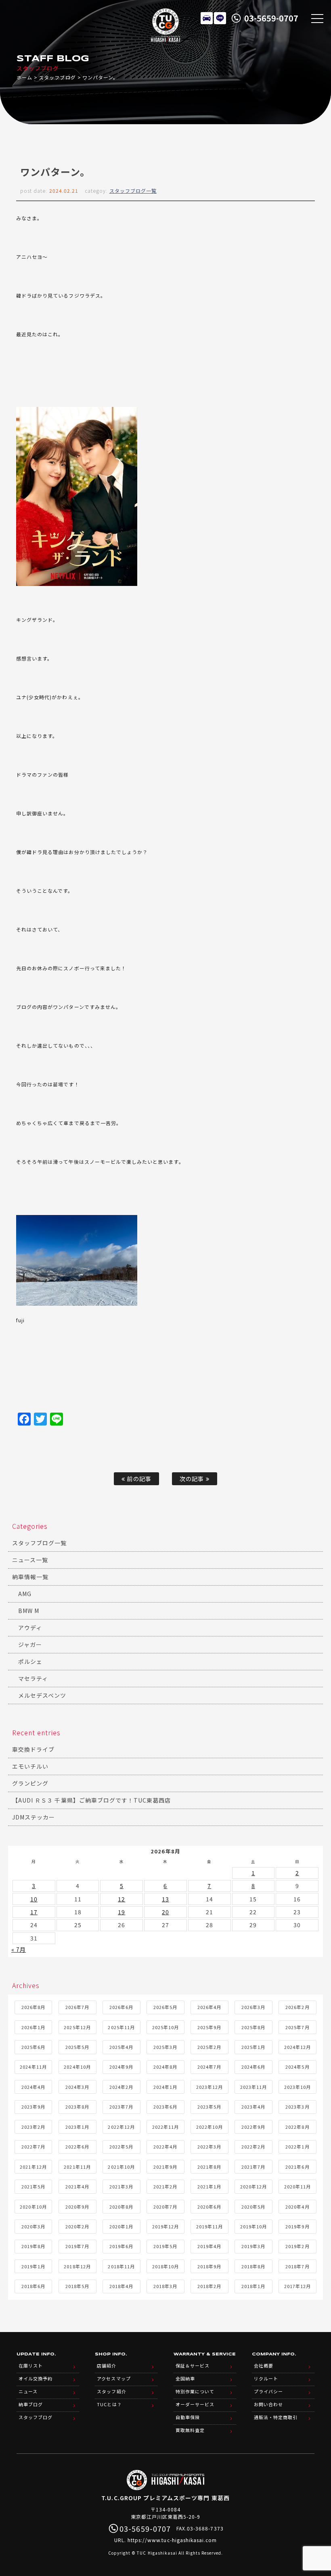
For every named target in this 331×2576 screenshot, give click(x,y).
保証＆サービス (193, 2366)
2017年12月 (297, 2286)
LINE (220, 18)
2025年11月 (121, 2027)
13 (165, 1899)
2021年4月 (77, 2186)
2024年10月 (77, 2067)
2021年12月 (33, 2167)
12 (122, 1899)
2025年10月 (165, 2027)
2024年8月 (165, 2067)
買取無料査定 (190, 2430)
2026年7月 (77, 2007)
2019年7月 (77, 2246)
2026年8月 (33, 2007)
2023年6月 (165, 2107)
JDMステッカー (34, 1817)
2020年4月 (297, 2207)
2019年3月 (253, 2246)
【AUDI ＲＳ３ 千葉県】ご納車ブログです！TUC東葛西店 (92, 1800)
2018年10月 (165, 2266)
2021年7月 (253, 2167)
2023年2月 (33, 2127)
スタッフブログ (57, 77)
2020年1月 (121, 2226)
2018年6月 (33, 2286)
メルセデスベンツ (42, 1695)
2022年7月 (33, 2147)
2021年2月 (165, 2186)
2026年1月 (33, 2027)
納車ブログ (31, 2404)
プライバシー (268, 2391)
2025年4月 (121, 2047)
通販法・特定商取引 (276, 2417)
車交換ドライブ (33, 1749)
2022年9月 (253, 2127)
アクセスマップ (114, 2378)
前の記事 (138, 1479)
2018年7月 (297, 2266)
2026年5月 (165, 2007)
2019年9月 (297, 2226)
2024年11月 (33, 2067)
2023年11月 (253, 2087)
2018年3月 (165, 2286)
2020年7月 (165, 2207)
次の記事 (193, 1479)
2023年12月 (209, 2087)
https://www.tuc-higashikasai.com (172, 2540)
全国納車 (185, 2378)
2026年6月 (121, 2007)
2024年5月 (297, 2067)
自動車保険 (188, 2417)
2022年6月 (77, 2147)
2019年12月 (165, 2226)
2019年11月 (209, 2226)
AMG (25, 1594)
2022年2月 (253, 2147)
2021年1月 (209, 2186)
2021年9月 (165, 2167)
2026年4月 (209, 2007)
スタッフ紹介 (111, 2391)
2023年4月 (253, 2107)
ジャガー (30, 1644)
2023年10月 (297, 2087)
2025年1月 (253, 2047)
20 (165, 1912)
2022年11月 (165, 2127)
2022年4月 (165, 2147)
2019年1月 (33, 2266)
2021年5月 (33, 2186)
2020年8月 (121, 2207)
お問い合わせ (268, 2404)
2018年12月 (77, 2266)
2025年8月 (253, 2027)
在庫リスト (207, 18)
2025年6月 (33, 2047)
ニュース (28, 2391)
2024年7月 (209, 2067)
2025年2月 (209, 2047)
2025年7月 (297, 2027)
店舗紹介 (107, 2366)
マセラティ (33, 1678)
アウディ (30, 1628)
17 (34, 1912)
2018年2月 (209, 2286)
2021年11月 (77, 2167)
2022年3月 (209, 2147)
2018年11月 (121, 2266)
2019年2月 (297, 2246)
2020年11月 (297, 2186)
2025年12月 (77, 2027)
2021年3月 (121, 2186)
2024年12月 (297, 2047)
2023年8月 (77, 2107)
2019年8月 (33, 2246)
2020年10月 (33, 2207)
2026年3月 (253, 2007)
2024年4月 (33, 2087)
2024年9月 (121, 2067)
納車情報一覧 (30, 1577)
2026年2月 (297, 2007)
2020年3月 (33, 2226)
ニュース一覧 (30, 1560)
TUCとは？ (109, 2404)
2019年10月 (253, 2226)
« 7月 (19, 1949)
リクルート (266, 2378)
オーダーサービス (195, 2404)
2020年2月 (77, 2226)
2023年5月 (209, 2107)
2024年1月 (165, 2087)
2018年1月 (253, 2286)
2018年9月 (209, 2266)
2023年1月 (77, 2127)
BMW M (29, 1611)
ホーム (24, 77)
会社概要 (264, 2366)
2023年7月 (121, 2107)
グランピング (30, 1783)
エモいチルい (30, 1766)
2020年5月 (253, 2207)
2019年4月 (209, 2246)
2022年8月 (297, 2127)
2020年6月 (209, 2207)
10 (34, 1899)
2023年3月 (297, 2107)
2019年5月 (165, 2246)
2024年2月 (121, 2087)
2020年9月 (77, 2207)
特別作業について (195, 2391)
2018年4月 (121, 2286)
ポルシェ (30, 1661)
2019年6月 (121, 2246)
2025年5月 (77, 2047)
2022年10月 (209, 2127)
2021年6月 (297, 2167)
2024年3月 (77, 2087)
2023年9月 (33, 2107)
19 (122, 1912)
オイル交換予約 (36, 2378)
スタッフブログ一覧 (133, 191)
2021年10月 (121, 2167)
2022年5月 (121, 2147)
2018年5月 (77, 2286)
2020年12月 (253, 2186)
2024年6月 (253, 2067)
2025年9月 (209, 2027)
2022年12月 (121, 2127)
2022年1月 (297, 2147)
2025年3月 (165, 2047)
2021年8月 (209, 2167)
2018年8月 (253, 2266)
